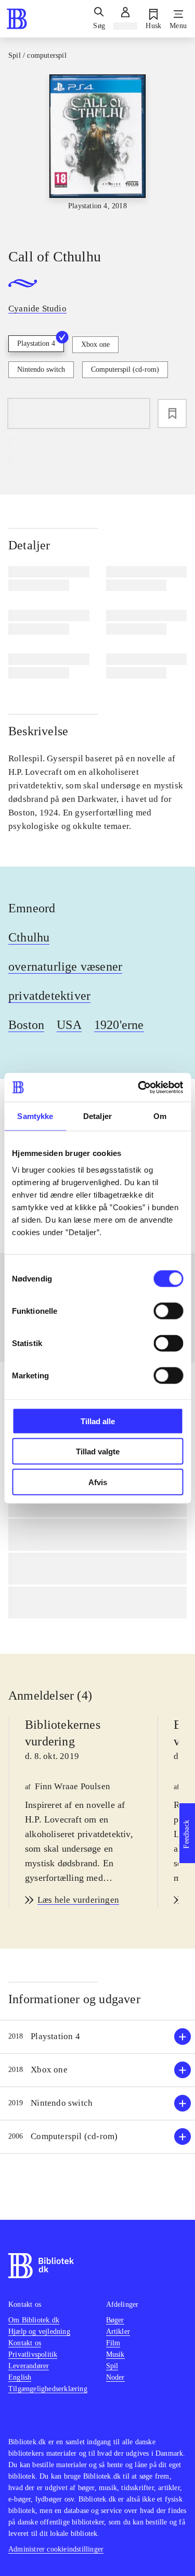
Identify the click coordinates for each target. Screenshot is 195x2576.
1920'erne (119, 1025)
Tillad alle (98, 1421)
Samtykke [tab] (35, 1116)
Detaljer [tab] (97, 1116)
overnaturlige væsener (65, 966)
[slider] (97, 152)
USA (69, 1025)
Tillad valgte (98, 1452)
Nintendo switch (41, 369)
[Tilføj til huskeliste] (172, 413)
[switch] (168, 1311)
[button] (97, 2037)
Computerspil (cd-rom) (125, 369)
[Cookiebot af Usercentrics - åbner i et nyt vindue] (139, 1087)
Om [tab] (160, 1116)
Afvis (98, 1482)
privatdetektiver (49, 996)
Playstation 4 (36, 343)
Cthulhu (29, 937)
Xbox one (95, 344)
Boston (26, 1025)
